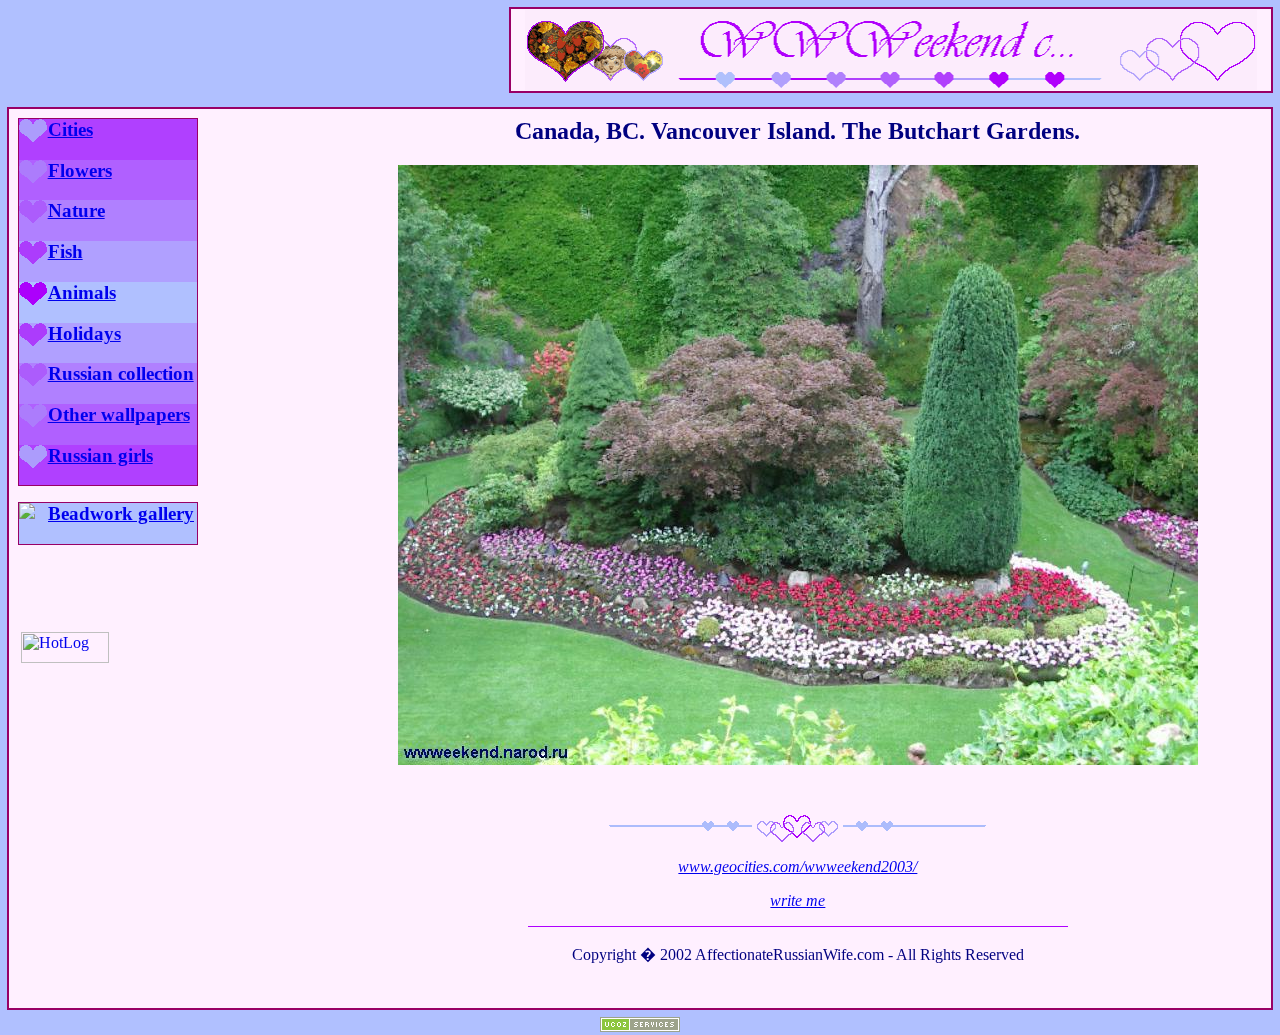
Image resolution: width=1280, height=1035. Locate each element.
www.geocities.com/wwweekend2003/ (797, 866)
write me (797, 900)
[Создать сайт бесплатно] (640, 1026)
